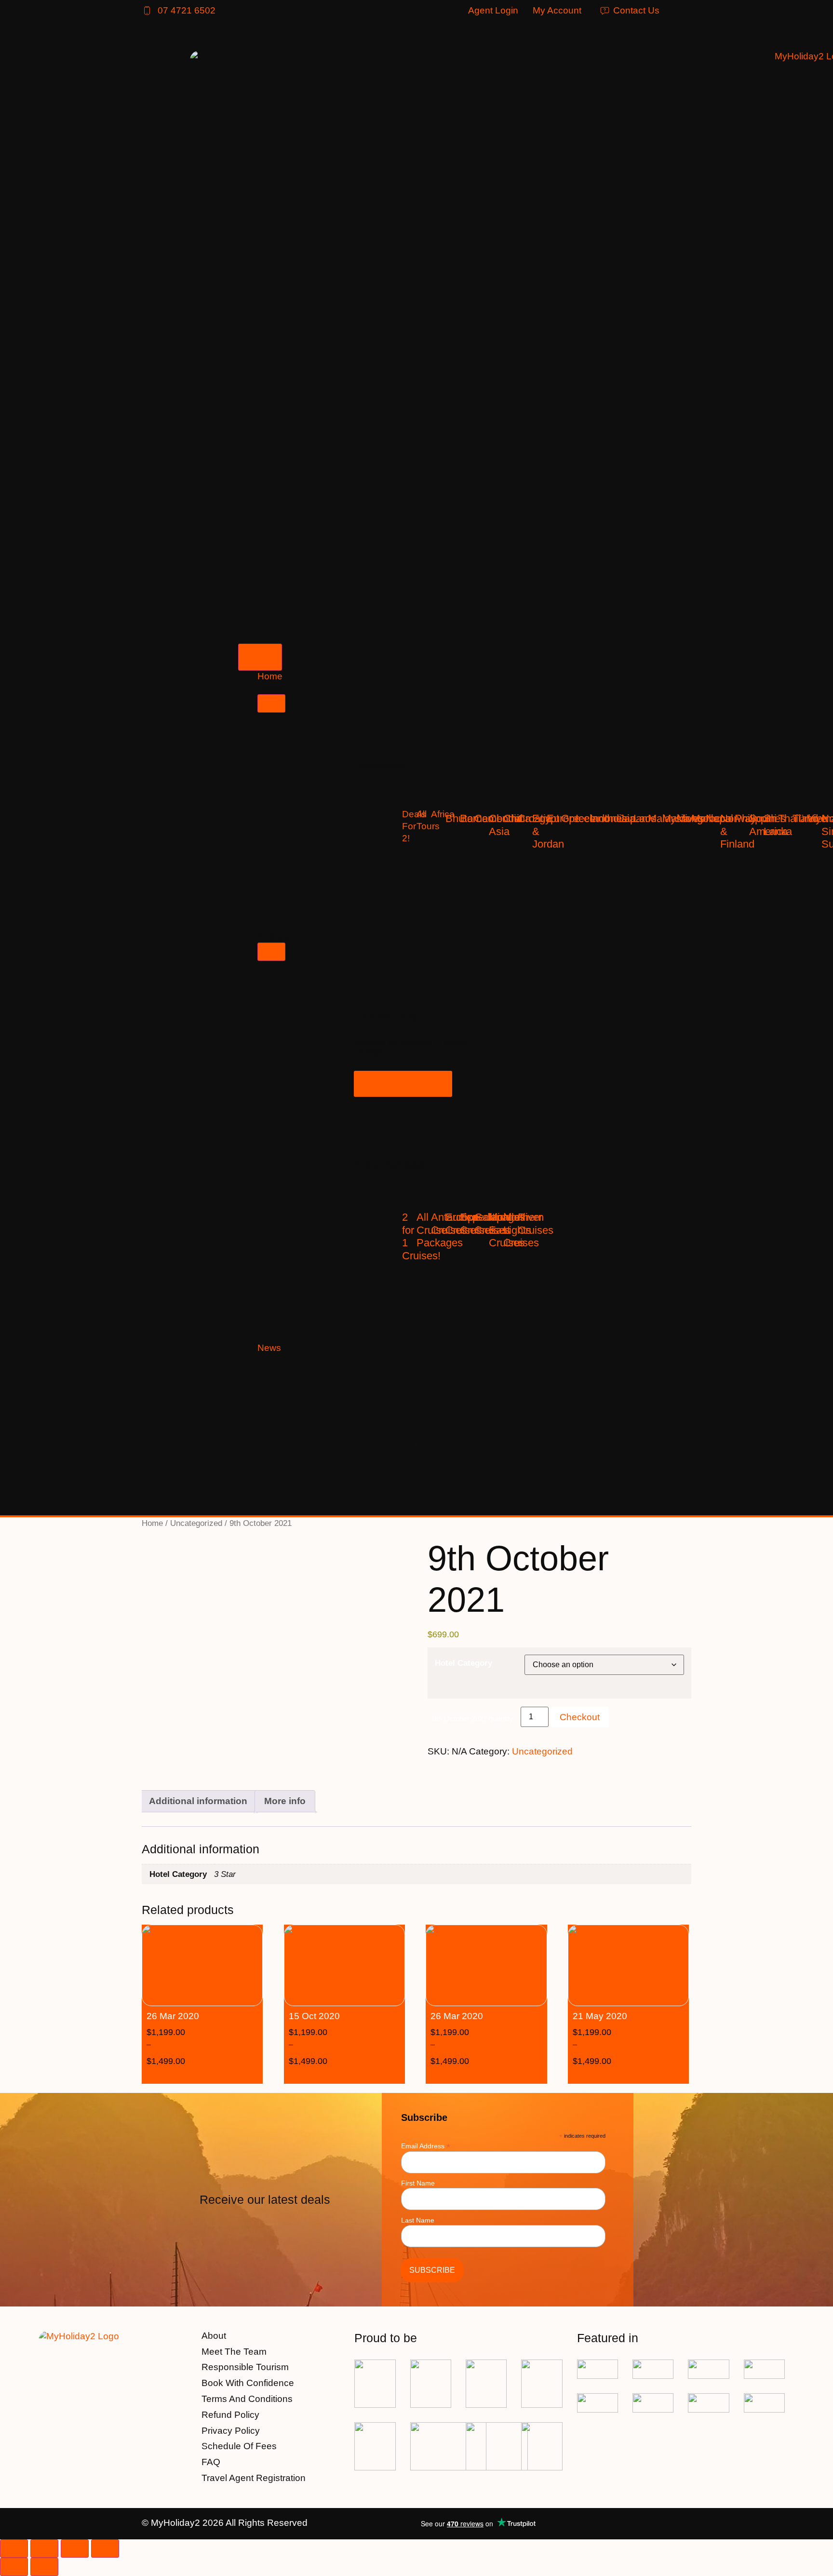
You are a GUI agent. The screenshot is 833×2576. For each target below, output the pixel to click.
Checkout (580, 1717)
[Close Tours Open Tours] (271, 703)
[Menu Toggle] (260, 657)
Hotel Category (464, 1663)
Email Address (426, 2146)
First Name (418, 2183)
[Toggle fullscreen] (44, 2549)
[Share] (75, 2549)
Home (152, 1523)
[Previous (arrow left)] (14, 2567)
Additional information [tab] (198, 1801)
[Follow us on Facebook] (658, 2524)
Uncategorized (196, 1523)
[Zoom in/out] (14, 2549)
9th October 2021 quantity (473, 1719)
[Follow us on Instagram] (683, 2524)
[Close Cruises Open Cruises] (271, 952)
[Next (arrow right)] (44, 2567)
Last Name (418, 2220)
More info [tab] (285, 1801)
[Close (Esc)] (105, 2549)
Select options (217, 2076)
